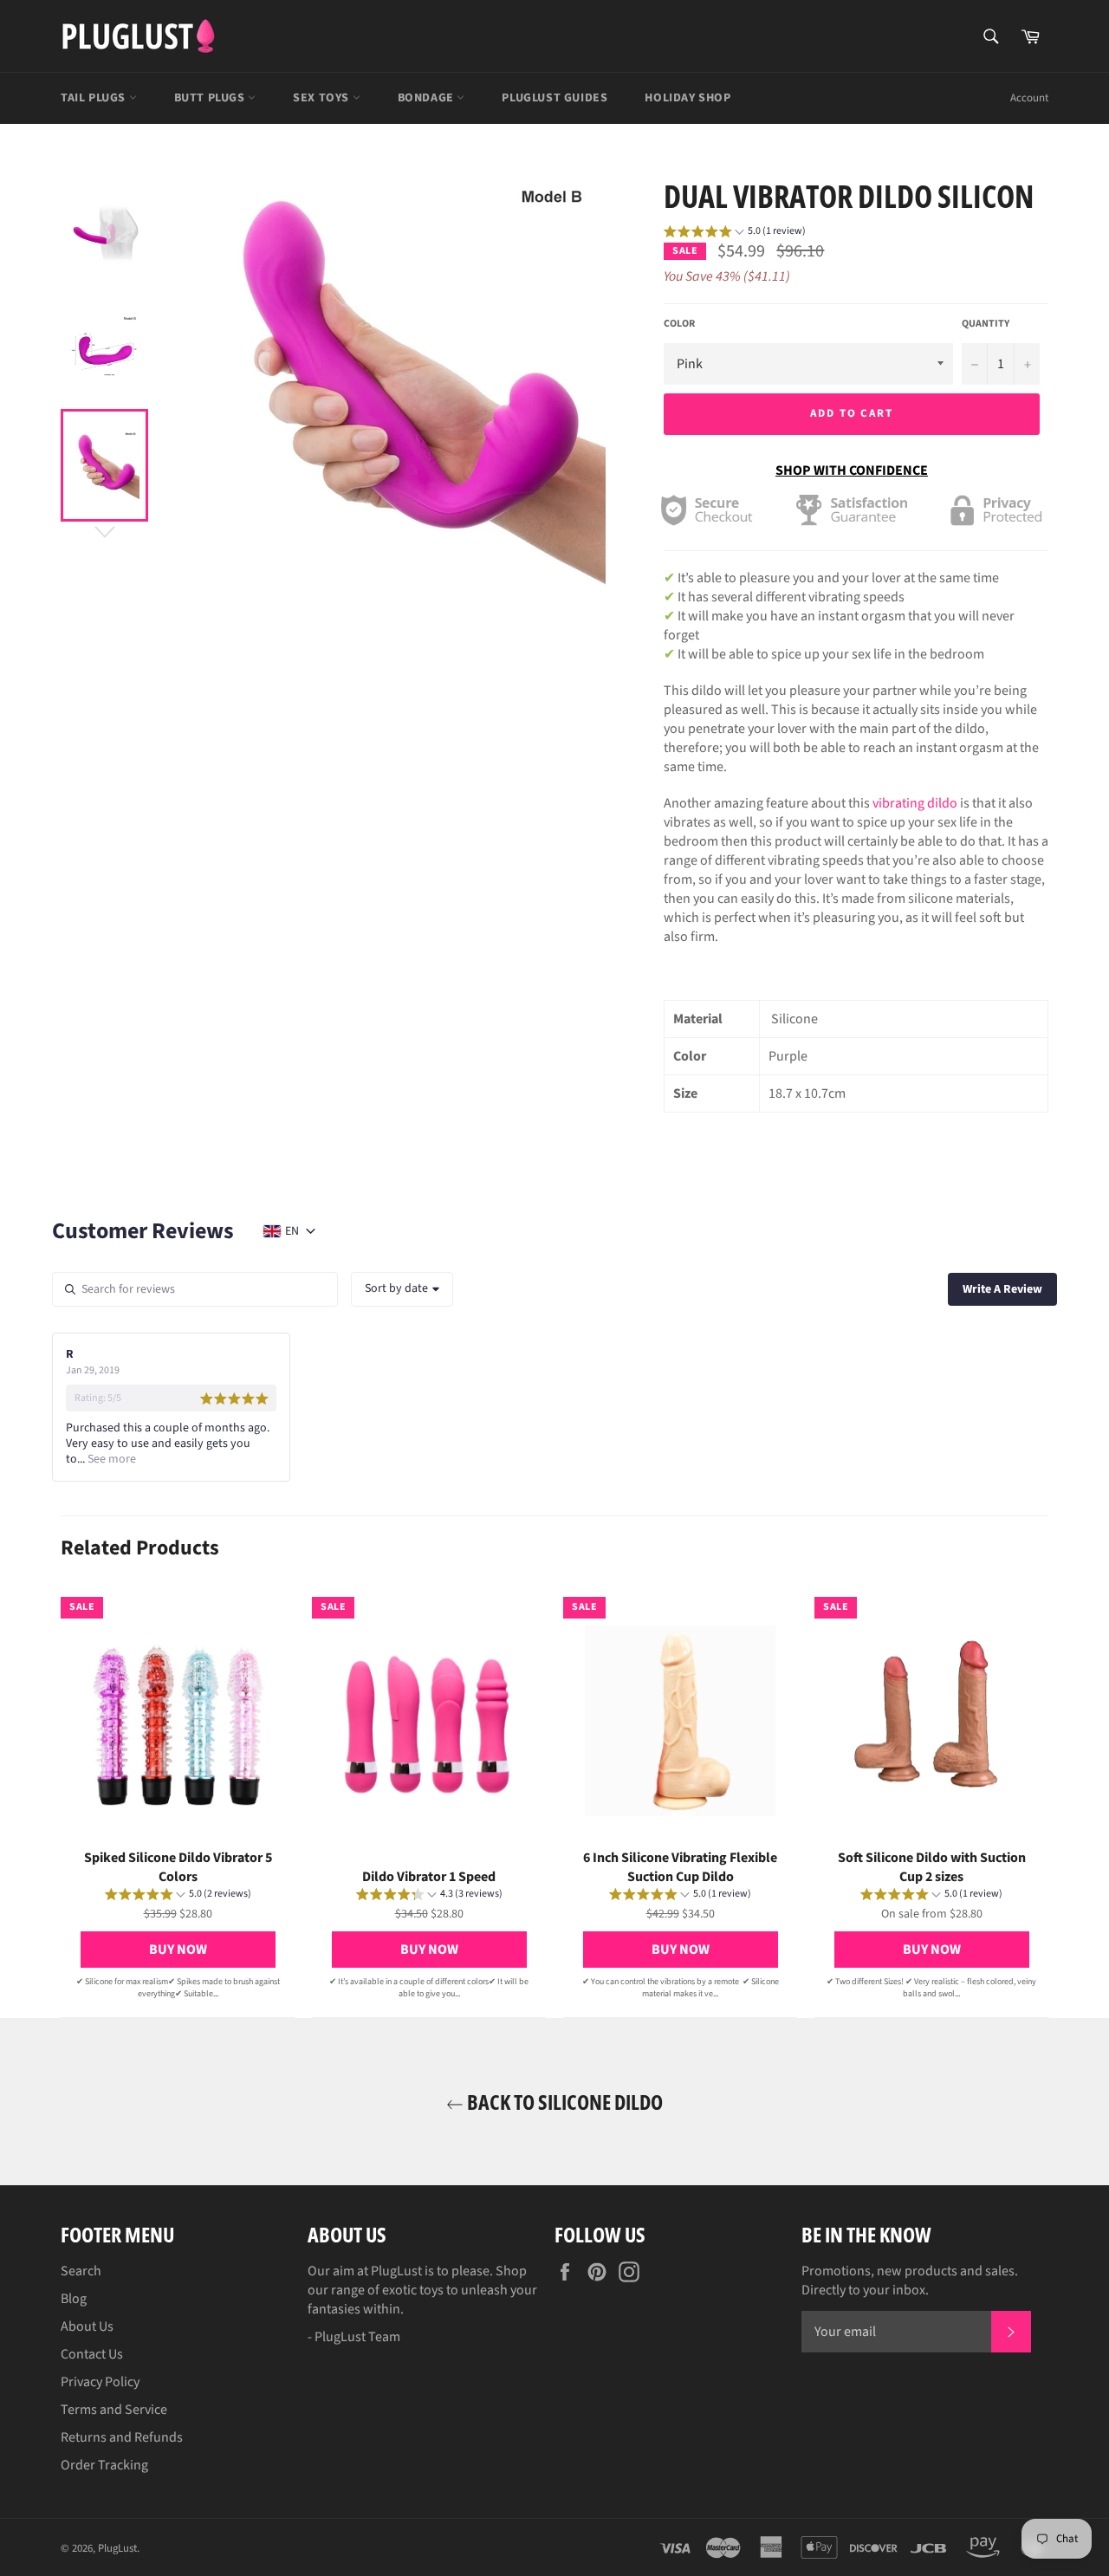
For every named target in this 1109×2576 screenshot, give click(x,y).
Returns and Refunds (122, 2437)
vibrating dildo (915, 803)
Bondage (428, 98)
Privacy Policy (100, 2382)
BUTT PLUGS (211, 98)
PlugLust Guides (554, 98)
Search (81, 2271)
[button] (735, 234)
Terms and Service (114, 2410)
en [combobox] (292, 1231)
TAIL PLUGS (95, 98)
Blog (74, 2299)
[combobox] (402, 1289)
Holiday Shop (687, 98)
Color (679, 324)
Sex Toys (322, 98)
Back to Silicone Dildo (563, 2102)
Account (1029, 98)
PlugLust (117, 2548)
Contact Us (92, 2354)
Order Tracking (104, 2465)
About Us (87, 2326)
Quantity (986, 324)
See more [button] (110, 1459)
